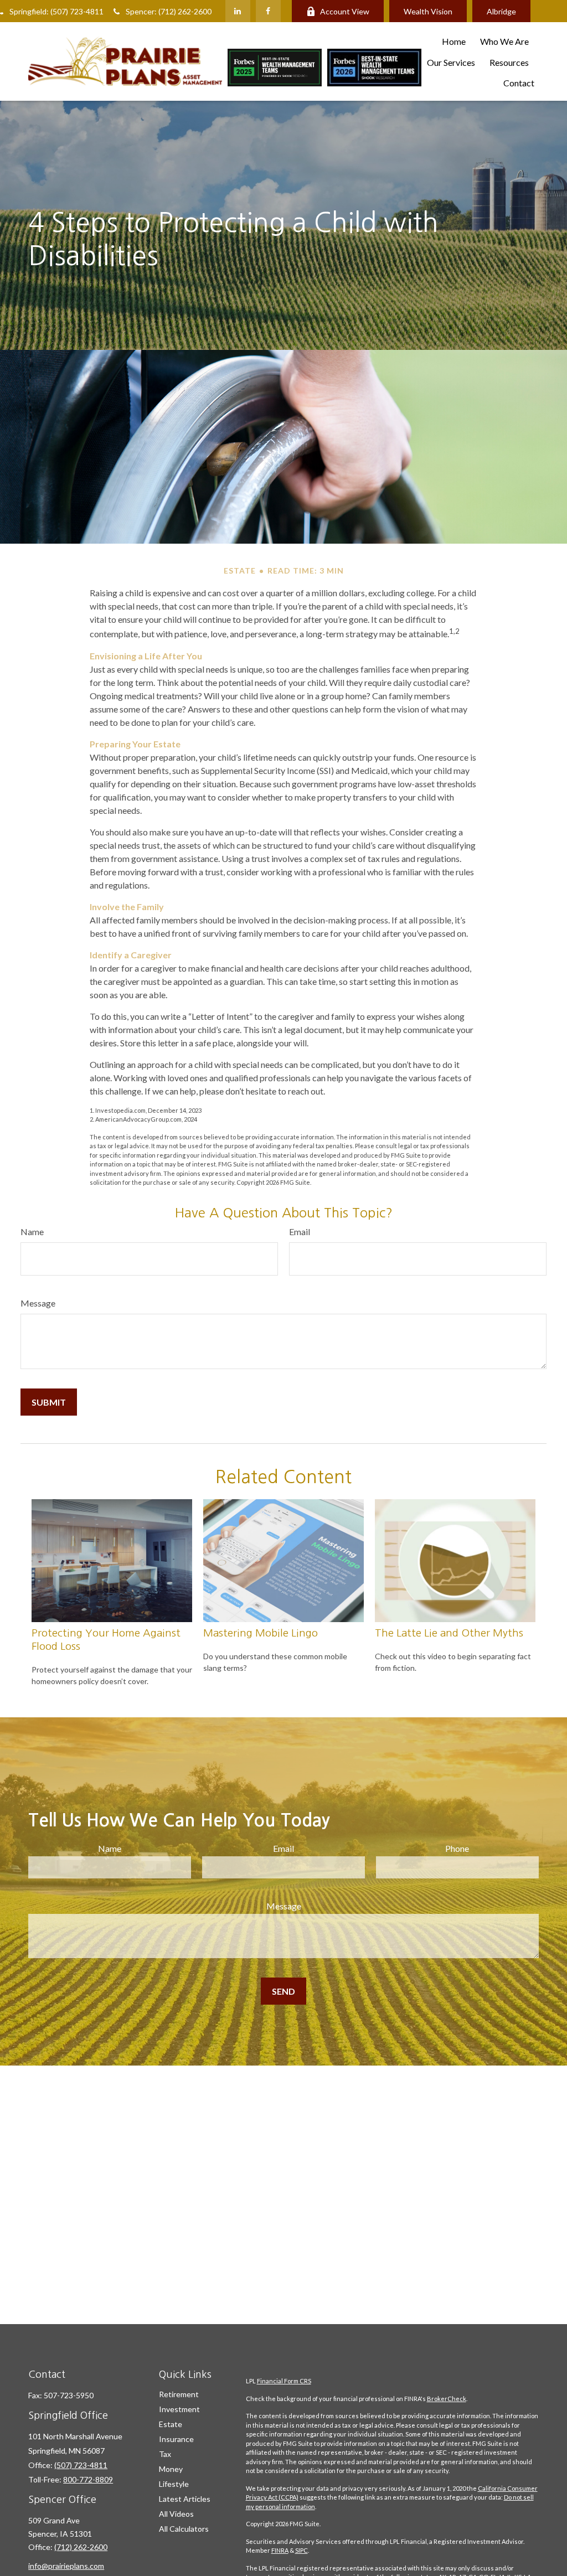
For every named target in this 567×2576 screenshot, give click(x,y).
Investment (179, 2409)
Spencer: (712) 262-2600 (169, 11)
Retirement (179, 2394)
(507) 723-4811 (81, 2465)
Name (32, 1232)
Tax (165, 2454)
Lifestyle (174, 2484)
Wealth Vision (428, 11)
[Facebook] (268, 11)
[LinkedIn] (238, 11)
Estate (171, 2424)
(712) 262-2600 (81, 2547)
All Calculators (184, 2529)
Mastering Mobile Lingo (261, 1633)
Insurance (176, 2439)
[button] (454, 41)
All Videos (176, 2514)
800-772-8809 (88, 2479)
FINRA (280, 2550)
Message (38, 1303)
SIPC (301, 2550)
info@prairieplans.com (66, 2566)
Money (171, 2469)
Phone (457, 1848)
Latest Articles (185, 2499)
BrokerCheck (447, 2399)
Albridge (501, 11)
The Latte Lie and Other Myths (449, 1633)
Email (300, 1232)
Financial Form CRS (284, 2381)
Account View (345, 11)
